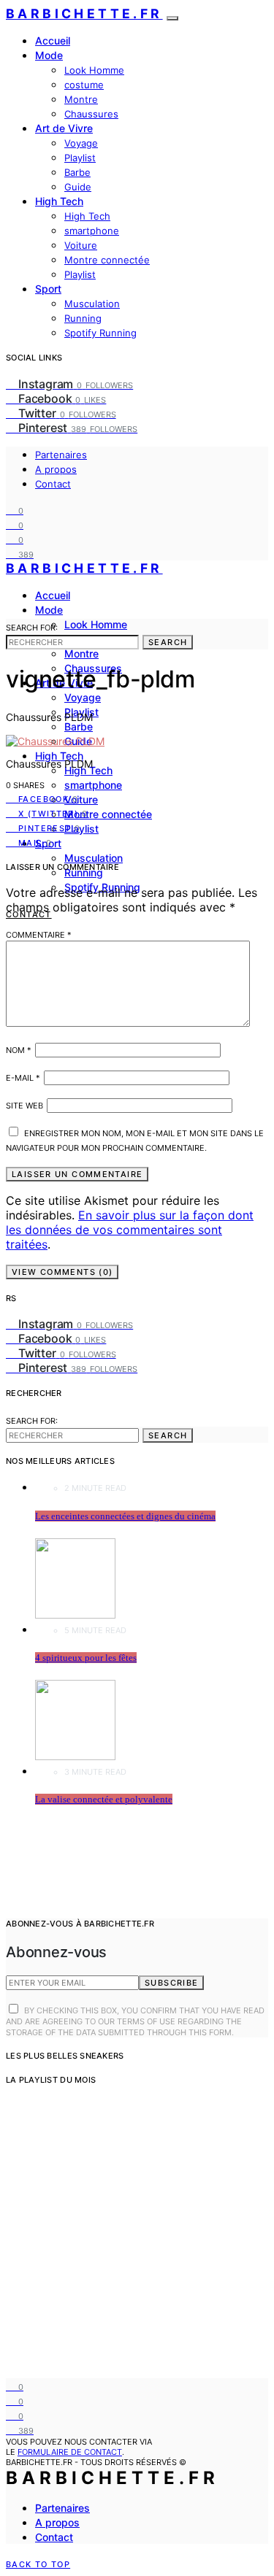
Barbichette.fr (84, 14)
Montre (81, 99)
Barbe (77, 172)
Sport (48, 289)
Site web (24, 1106)
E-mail (23, 1078)
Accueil (53, 41)
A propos (56, 469)
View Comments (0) (62, 1272)
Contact (53, 484)
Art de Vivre (64, 128)
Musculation (92, 304)
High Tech (59, 201)
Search (168, 642)
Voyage (81, 143)
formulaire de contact (70, 2452)
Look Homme (94, 70)
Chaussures (91, 114)
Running (83, 318)
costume (84, 85)
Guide (78, 187)
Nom (19, 1050)
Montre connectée (107, 260)
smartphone (92, 231)
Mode (49, 55)
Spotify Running (100, 333)
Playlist (80, 158)
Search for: (32, 628)
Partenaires (61, 455)
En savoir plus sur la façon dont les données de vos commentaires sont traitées (130, 1230)
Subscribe (171, 1983)
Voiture (81, 245)
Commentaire (39, 935)
